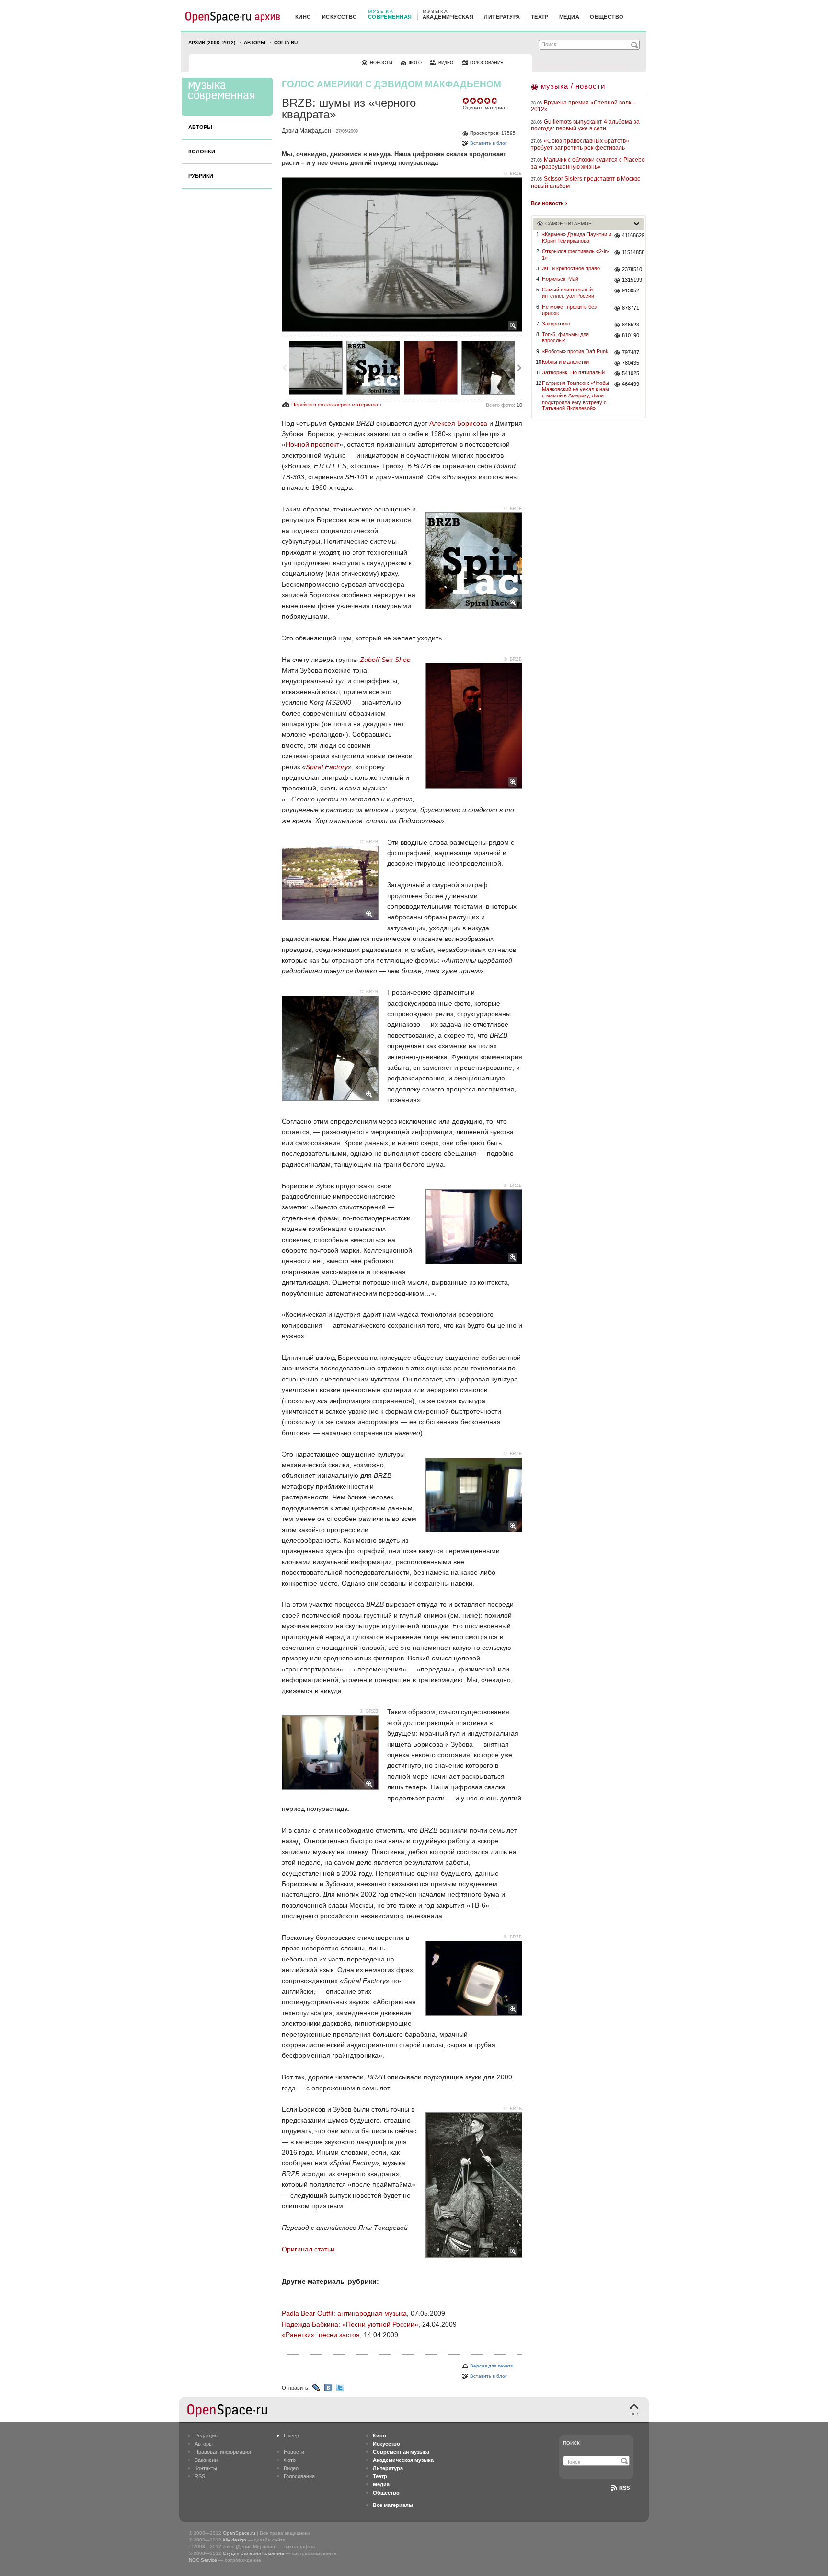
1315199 (632, 280)
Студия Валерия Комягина (253, 2553)
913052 (631, 290)
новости (381, 63)
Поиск (571, 2443)
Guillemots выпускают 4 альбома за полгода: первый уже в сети (585, 125)
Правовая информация (223, 2452)
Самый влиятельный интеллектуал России (568, 293)
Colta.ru (286, 42)
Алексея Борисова (458, 423)
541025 (631, 373)
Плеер (291, 2436)
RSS (200, 2476)
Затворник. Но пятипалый (573, 372)
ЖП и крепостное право (571, 268)
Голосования (299, 2476)
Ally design (234, 2540)
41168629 (633, 235)
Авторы (255, 42)
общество (607, 17)
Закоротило (556, 324)
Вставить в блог (489, 143)
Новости (294, 2452)
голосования (487, 63)
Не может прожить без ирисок (569, 310)
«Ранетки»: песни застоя (321, 2335)
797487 (631, 352)
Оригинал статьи (308, 2249)
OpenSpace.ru (239, 2533)
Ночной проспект (312, 444)
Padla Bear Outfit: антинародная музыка (344, 2313)
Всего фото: (504, 405)
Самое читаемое (569, 224)
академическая (448, 17)
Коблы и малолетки (565, 362)
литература (502, 17)
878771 (631, 308)
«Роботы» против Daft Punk (575, 351)
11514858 (633, 252)
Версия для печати (492, 2366)
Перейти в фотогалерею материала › (336, 405)
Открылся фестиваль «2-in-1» (576, 254)
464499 (631, 384)
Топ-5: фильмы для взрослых (565, 337)
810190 (631, 335)
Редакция (206, 2436)
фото (415, 63)
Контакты (206, 2468)
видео (446, 63)
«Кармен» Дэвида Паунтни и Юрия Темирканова (577, 238)
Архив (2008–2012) (212, 42)
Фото (290, 2460)
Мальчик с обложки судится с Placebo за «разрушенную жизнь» (588, 163)
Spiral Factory (327, 767)
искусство (340, 17)
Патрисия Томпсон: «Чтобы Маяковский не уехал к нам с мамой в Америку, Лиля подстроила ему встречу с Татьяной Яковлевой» (575, 396)
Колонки (202, 151)
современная (390, 17)
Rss (624, 2488)
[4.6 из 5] (466, 101)
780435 (631, 363)
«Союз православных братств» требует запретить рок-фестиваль (580, 144)
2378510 (632, 269)
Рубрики (201, 176)
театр (540, 17)
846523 (631, 325)
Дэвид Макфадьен (306, 131)
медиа (569, 17)
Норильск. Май (560, 279)
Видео (291, 2468)
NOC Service (203, 2560)
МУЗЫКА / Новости (573, 86)
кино (303, 17)
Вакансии (206, 2460)
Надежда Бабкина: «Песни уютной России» (350, 2324)
